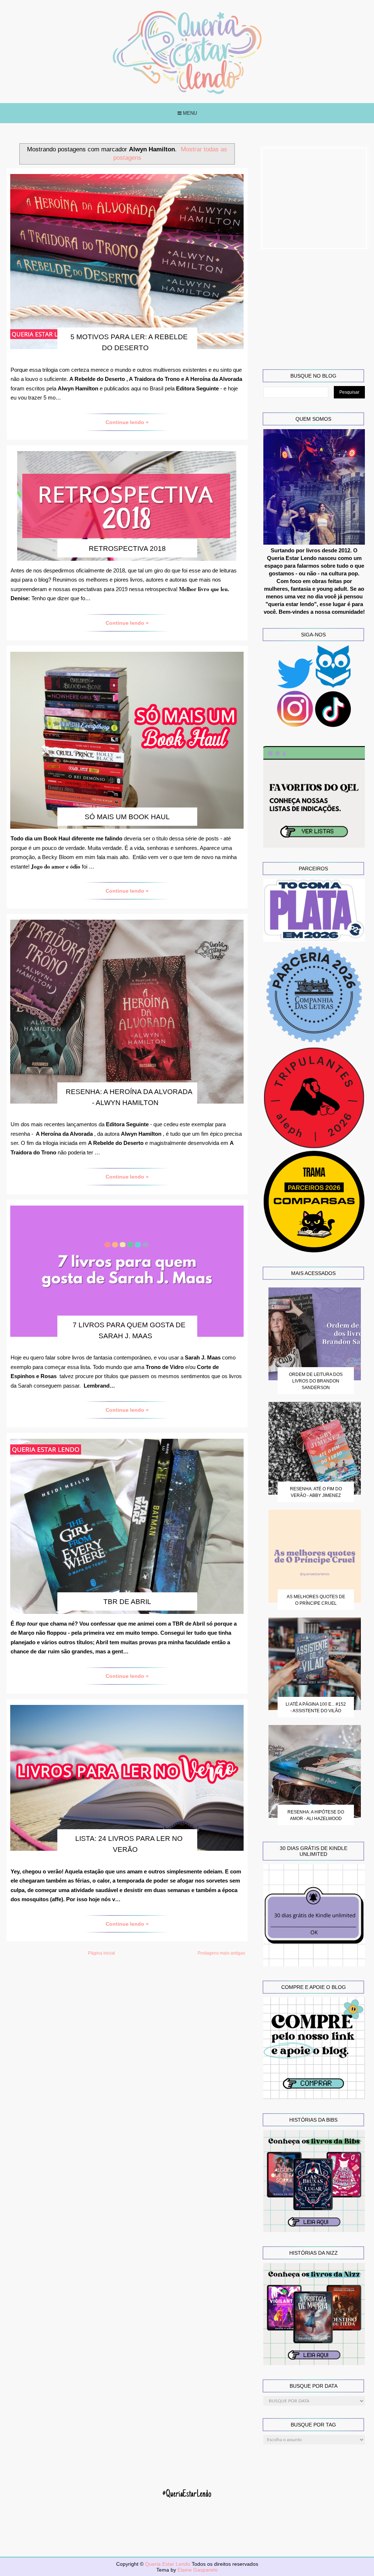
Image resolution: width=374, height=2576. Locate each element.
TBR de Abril (127, 1602)
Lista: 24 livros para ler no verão (129, 1844)
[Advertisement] (314, 198)
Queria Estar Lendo (168, 2564)
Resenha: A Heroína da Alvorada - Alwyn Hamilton (129, 1097)
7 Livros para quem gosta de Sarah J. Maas (129, 1330)
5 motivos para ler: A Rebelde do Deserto (129, 342)
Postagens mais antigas (221, 1953)
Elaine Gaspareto (198, 2570)
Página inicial (102, 1953)
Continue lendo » (127, 422)
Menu (189, 113)
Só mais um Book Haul (127, 817)
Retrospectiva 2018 (127, 549)
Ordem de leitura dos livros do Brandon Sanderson (316, 1381)
